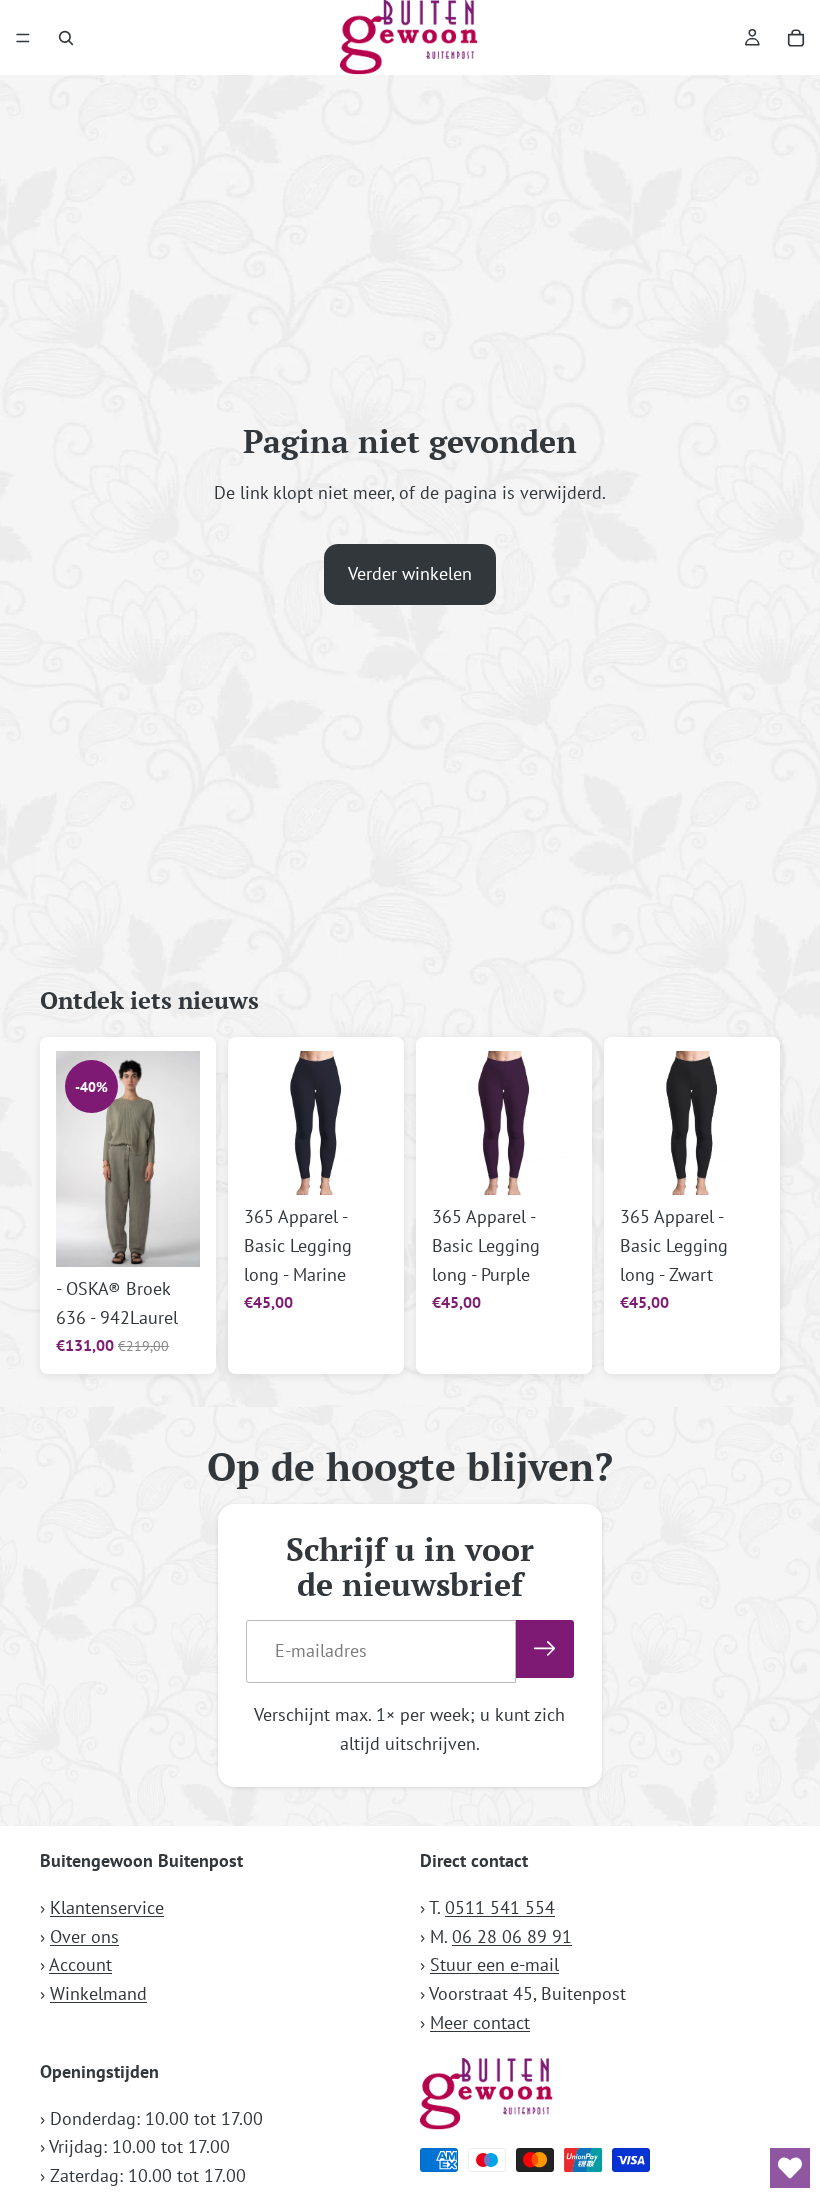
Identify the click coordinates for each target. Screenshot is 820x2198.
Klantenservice (107, 1907)
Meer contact (480, 2022)
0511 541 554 (500, 1907)
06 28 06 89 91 (512, 1936)
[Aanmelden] (545, 1649)
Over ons (84, 1936)
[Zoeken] (66, 38)
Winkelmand (98, 1993)
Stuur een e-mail (494, 1964)
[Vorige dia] (78, 1159)
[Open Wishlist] (790, 2168)
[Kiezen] (169, 1236)
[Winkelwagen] (796, 38)
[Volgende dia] (178, 1159)
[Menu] (23, 38)
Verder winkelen (410, 573)
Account (80, 1964)
